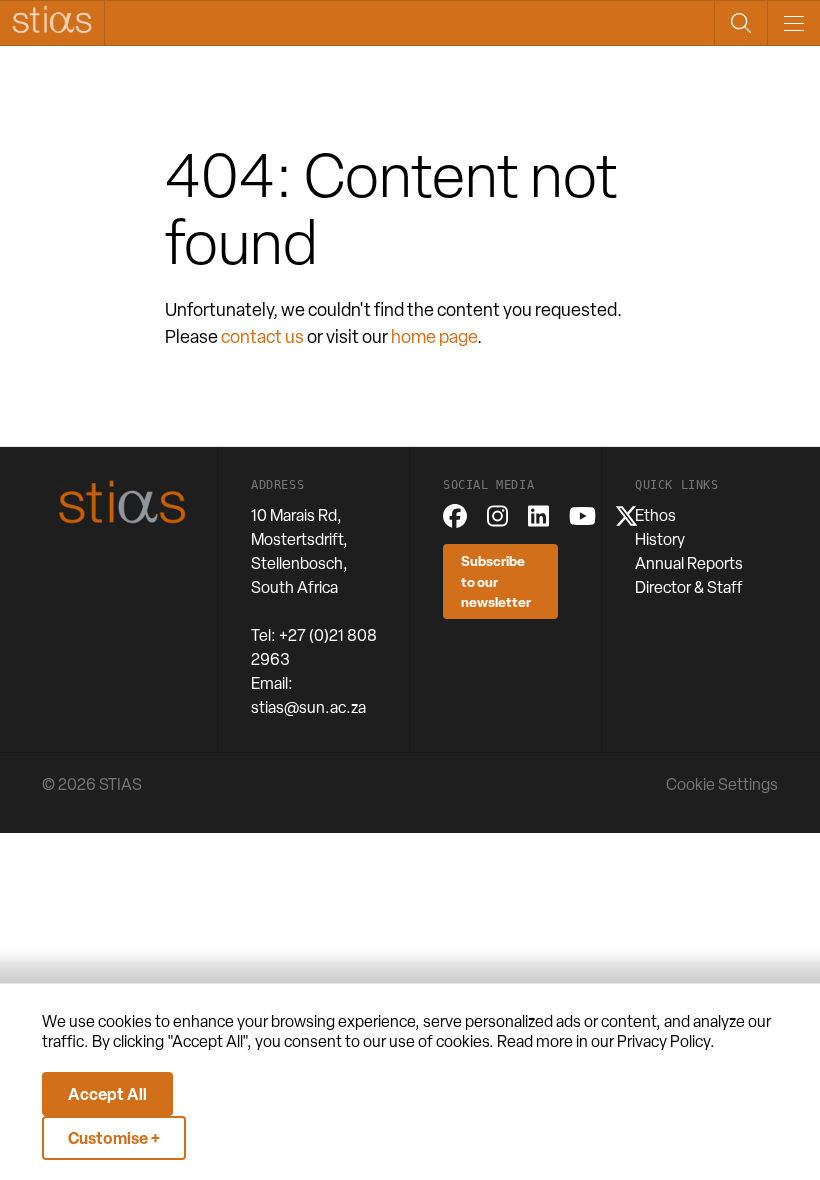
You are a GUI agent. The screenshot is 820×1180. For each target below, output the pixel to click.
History (660, 539)
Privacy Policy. (666, 1041)
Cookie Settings (722, 784)
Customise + (114, 1138)
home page (434, 336)
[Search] (740, 23)
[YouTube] (582, 516)
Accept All (107, 1094)
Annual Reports (689, 563)
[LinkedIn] (538, 516)
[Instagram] (497, 516)
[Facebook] (455, 516)
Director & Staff (689, 587)
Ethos (655, 515)
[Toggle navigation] (793, 23)
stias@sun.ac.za (308, 707)
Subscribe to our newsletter (496, 581)
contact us (262, 336)
